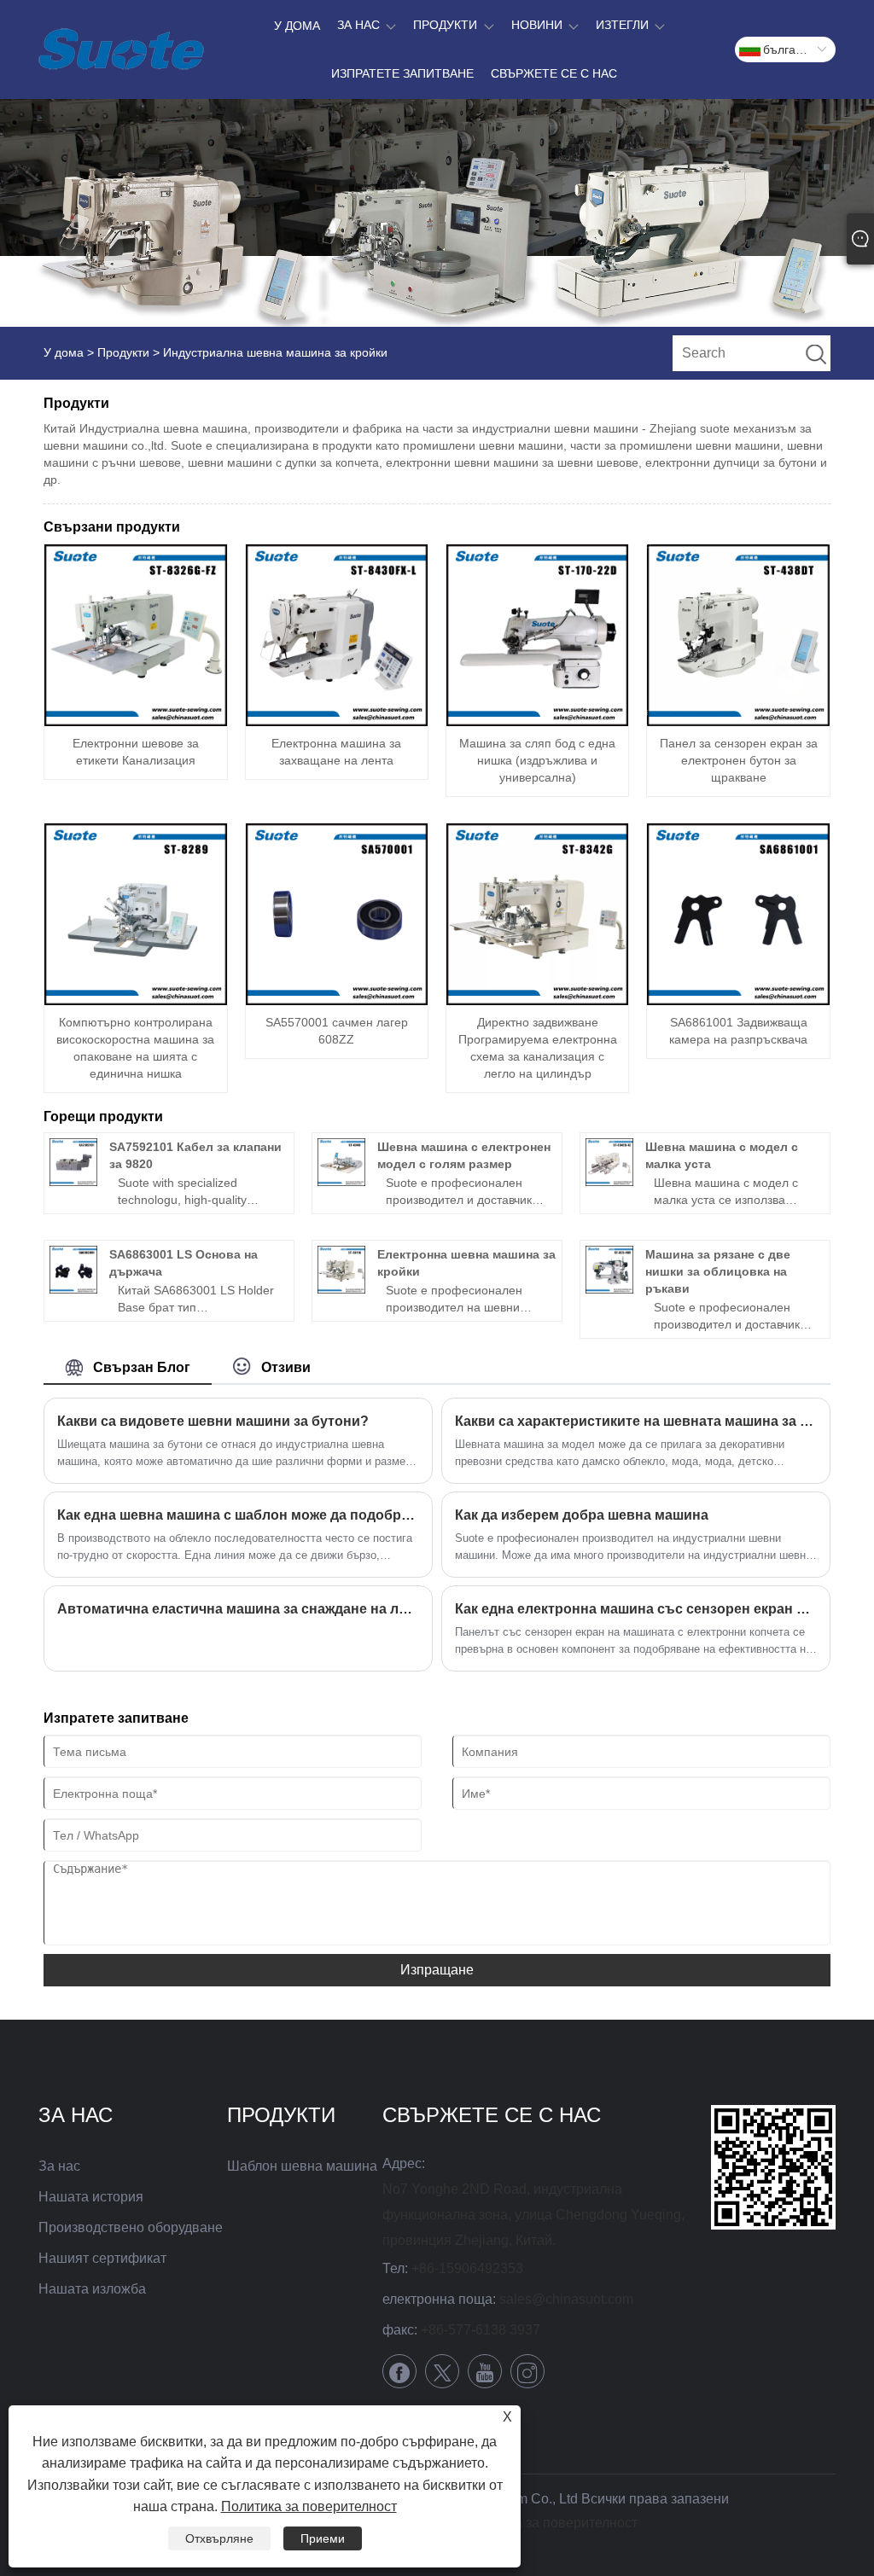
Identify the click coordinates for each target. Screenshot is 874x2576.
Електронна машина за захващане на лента (336, 752)
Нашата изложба (92, 2289)
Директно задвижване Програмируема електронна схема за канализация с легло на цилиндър (538, 1048)
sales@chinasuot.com (566, 2299)
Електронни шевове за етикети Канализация (136, 752)
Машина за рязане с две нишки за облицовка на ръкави (718, 1271)
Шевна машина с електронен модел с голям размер (464, 1155)
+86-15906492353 (467, 2268)
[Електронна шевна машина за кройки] (341, 1270)
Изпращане (437, 1970)
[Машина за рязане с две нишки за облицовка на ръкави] (609, 1270)
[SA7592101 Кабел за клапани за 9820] (73, 1162)
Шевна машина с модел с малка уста (722, 1155)
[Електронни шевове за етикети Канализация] (135, 635)
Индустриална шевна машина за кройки (275, 352)
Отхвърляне (219, 2538)
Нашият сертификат (102, 2258)
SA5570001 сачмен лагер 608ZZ (337, 1031)
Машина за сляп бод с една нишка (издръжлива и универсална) (537, 760)
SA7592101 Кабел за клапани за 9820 (195, 1155)
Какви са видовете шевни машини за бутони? (213, 1421)
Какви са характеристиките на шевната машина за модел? (636, 1421)
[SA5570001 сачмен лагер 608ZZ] (337, 914)
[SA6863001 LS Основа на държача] (73, 1270)
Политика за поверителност (550, 2523)
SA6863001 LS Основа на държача (184, 1263)
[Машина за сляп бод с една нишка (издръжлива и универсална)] (537, 635)
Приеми (323, 2538)
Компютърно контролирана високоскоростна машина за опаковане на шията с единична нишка (135, 1048)
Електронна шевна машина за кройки (466, 1263)
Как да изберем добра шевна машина (582, 1515)
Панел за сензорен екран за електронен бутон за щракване (739, 760)
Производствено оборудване (131, 2227)
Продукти (123, 352)
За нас (59, 2166)
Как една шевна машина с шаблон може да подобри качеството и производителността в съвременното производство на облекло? (238, 1515)
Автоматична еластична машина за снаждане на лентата (238, 1609)
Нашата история (91, 2197)
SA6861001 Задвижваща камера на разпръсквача (738, 1031)
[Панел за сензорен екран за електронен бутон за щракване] (738, 635)
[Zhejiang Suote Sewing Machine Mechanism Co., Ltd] (121, 49)
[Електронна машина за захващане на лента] (337, 635)
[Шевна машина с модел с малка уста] (609, 1162)
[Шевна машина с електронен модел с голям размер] (341, 1162)
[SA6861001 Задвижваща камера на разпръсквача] (738, 914)
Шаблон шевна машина (302, 2166)
